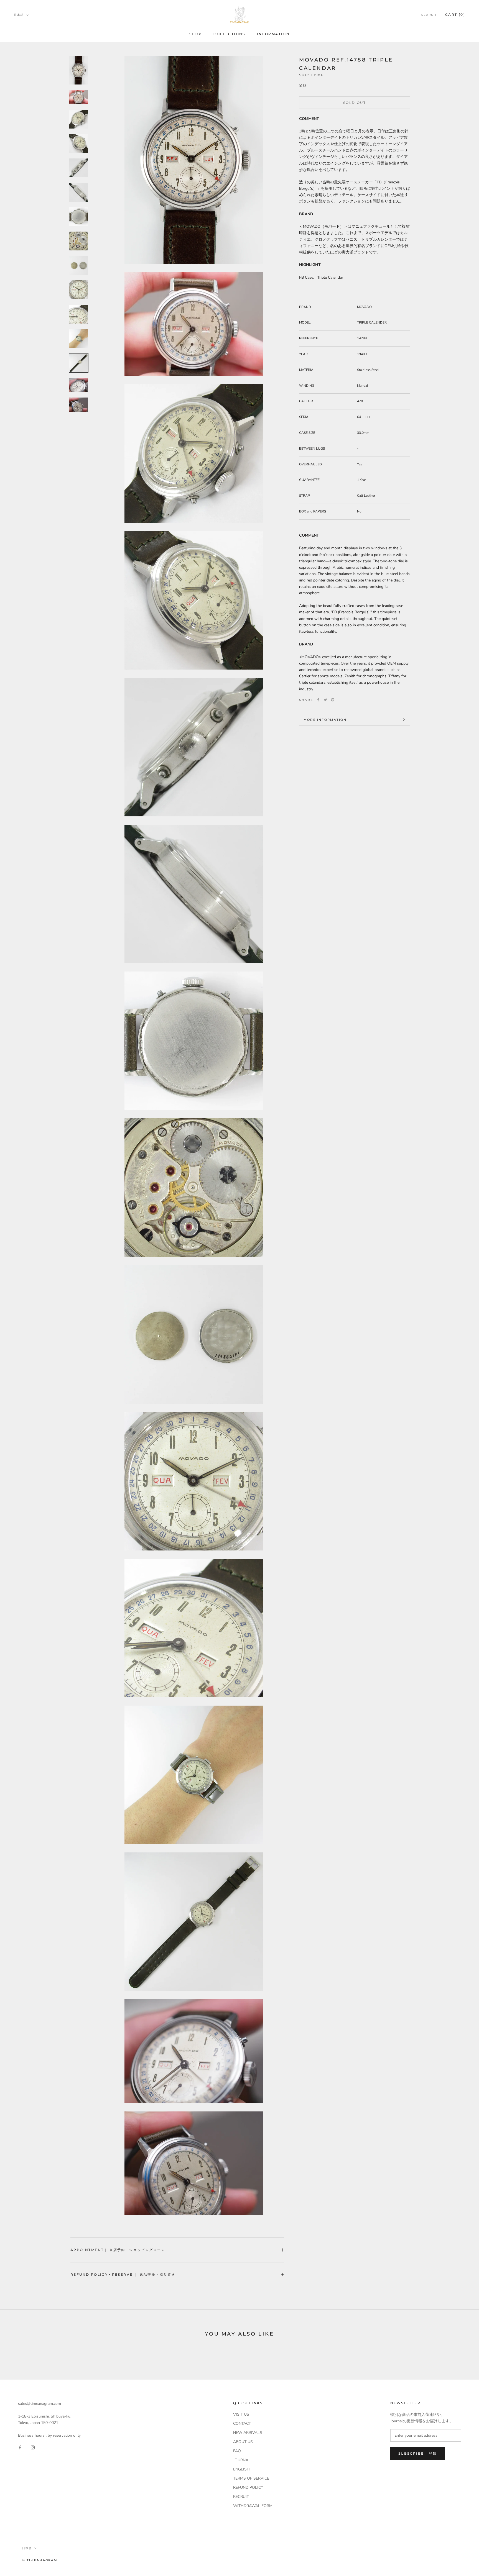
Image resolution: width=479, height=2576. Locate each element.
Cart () (455, 15)
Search (429, 15)
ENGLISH (241, 2469)
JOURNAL (242, 2460)
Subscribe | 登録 (418, 2453)
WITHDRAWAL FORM (253, 2506)
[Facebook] (318, 700)
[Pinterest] (333, 700)
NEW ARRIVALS (248, 2433)
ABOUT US (243, 2442)
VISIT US (241, 2414)
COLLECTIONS (229, 34)
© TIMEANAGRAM (40, 2560)
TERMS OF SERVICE (251, 2478)
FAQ (237, 2451)
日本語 (19, 15)
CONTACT (242, 2424)
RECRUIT (241, 2497)
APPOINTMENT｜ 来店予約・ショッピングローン (118, 2250)
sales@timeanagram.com (40, 2404)
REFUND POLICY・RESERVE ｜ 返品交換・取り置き (123, 2274)
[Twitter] (325, 700)
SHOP (196, 34)
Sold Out (355, 103)
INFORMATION (273, 34)
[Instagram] (33, 2447)
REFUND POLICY (248, 2487)
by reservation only (64, 2435)
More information (325, 720)
